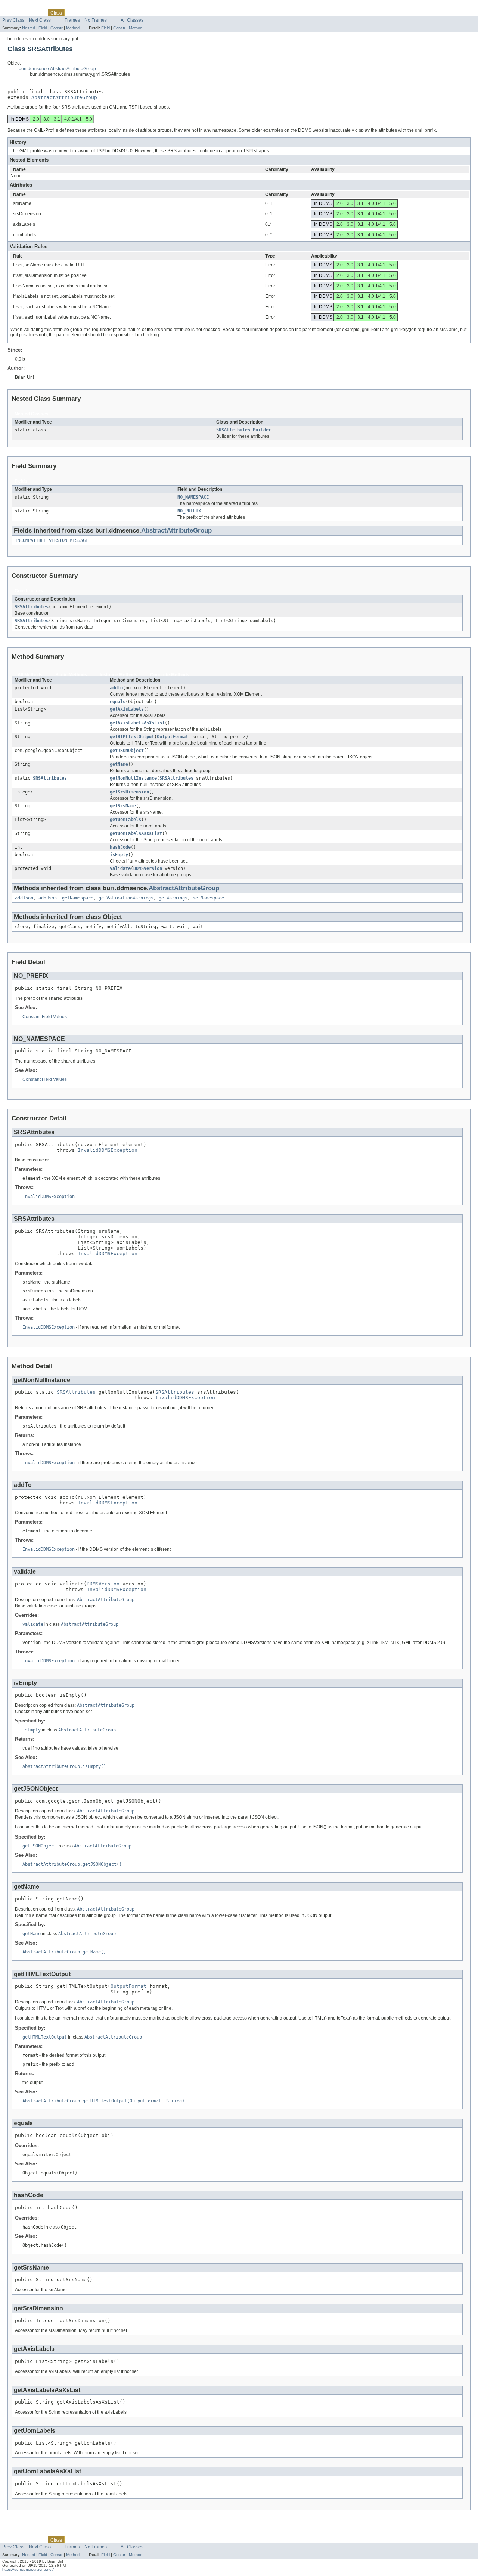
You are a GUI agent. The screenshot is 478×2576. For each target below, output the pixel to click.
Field (43, 28)
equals (118, 702)
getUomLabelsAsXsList (136, 833)
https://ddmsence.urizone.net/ (28, 2569)
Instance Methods (119, 675)
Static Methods (71, 675)
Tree (86, 13)
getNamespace (78, 898)
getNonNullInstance (133, 778)
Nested (29, 28)
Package (35, 13)
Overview (12, 13)
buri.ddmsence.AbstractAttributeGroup (57, 69)
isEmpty (119, 855)
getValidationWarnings (126, 898)
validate (120, 868)
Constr (57, 28)
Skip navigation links (21, 6)
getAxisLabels (127, 709)
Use (73, 13)
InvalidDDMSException (108, 1150)
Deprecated (107, 13)
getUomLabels (125, 820)
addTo (116, 688)
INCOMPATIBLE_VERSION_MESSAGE (52, 540)
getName (119, 764)
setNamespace (208, 898)
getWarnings (173, 898)
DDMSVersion (148, 868)
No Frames (96, 20)
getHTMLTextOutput (132, 737)
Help (144, 13)
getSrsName (123, 806)
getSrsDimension (129, 792)
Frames (72, 20)
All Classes (132, 20)
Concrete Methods (170, 675)
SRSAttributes (32, 607)
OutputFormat (173, 737)
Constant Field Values (45, 1017)
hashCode (120, 847)
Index (129, 13)
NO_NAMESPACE (193, 497)
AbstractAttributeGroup (64, 97)
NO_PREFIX (189, 511)
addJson (24, 898)
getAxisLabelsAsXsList (137, 723)
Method (73, 28)
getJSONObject (127, 751)
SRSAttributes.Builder (244, 430)
